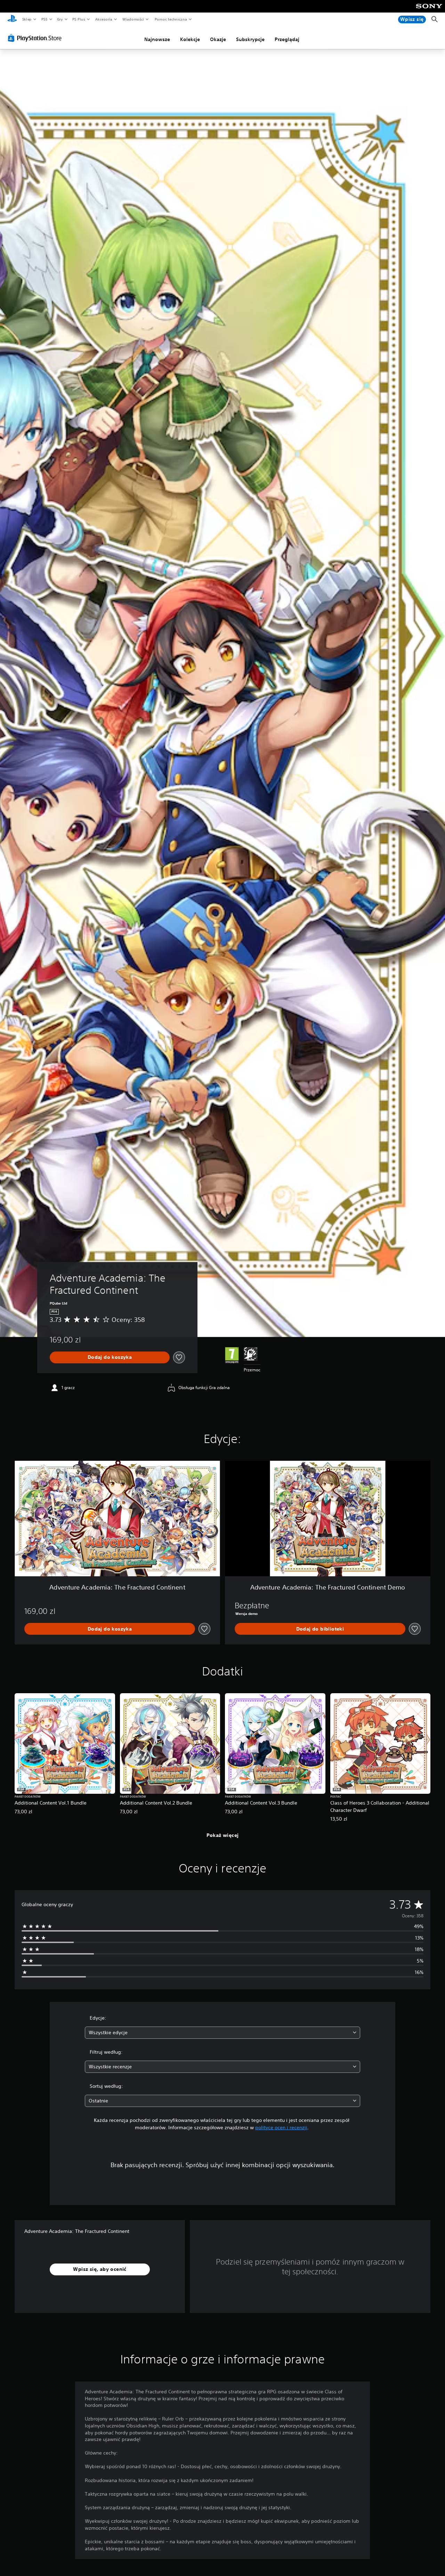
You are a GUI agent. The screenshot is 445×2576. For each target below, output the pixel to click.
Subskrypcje (250, 39)
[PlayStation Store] (36, 38)
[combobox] (223, 2033)
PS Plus (79, 19)
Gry (60, 19)
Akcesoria (103, 19)
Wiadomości (133, 19)
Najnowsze (157, 39)
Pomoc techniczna (171, 19)
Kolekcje (190, 39)
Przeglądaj (287, 39)
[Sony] (429, 11)
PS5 (44, 19)
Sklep (27, 19)
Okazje (218, 39)
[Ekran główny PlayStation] (12, 19)
